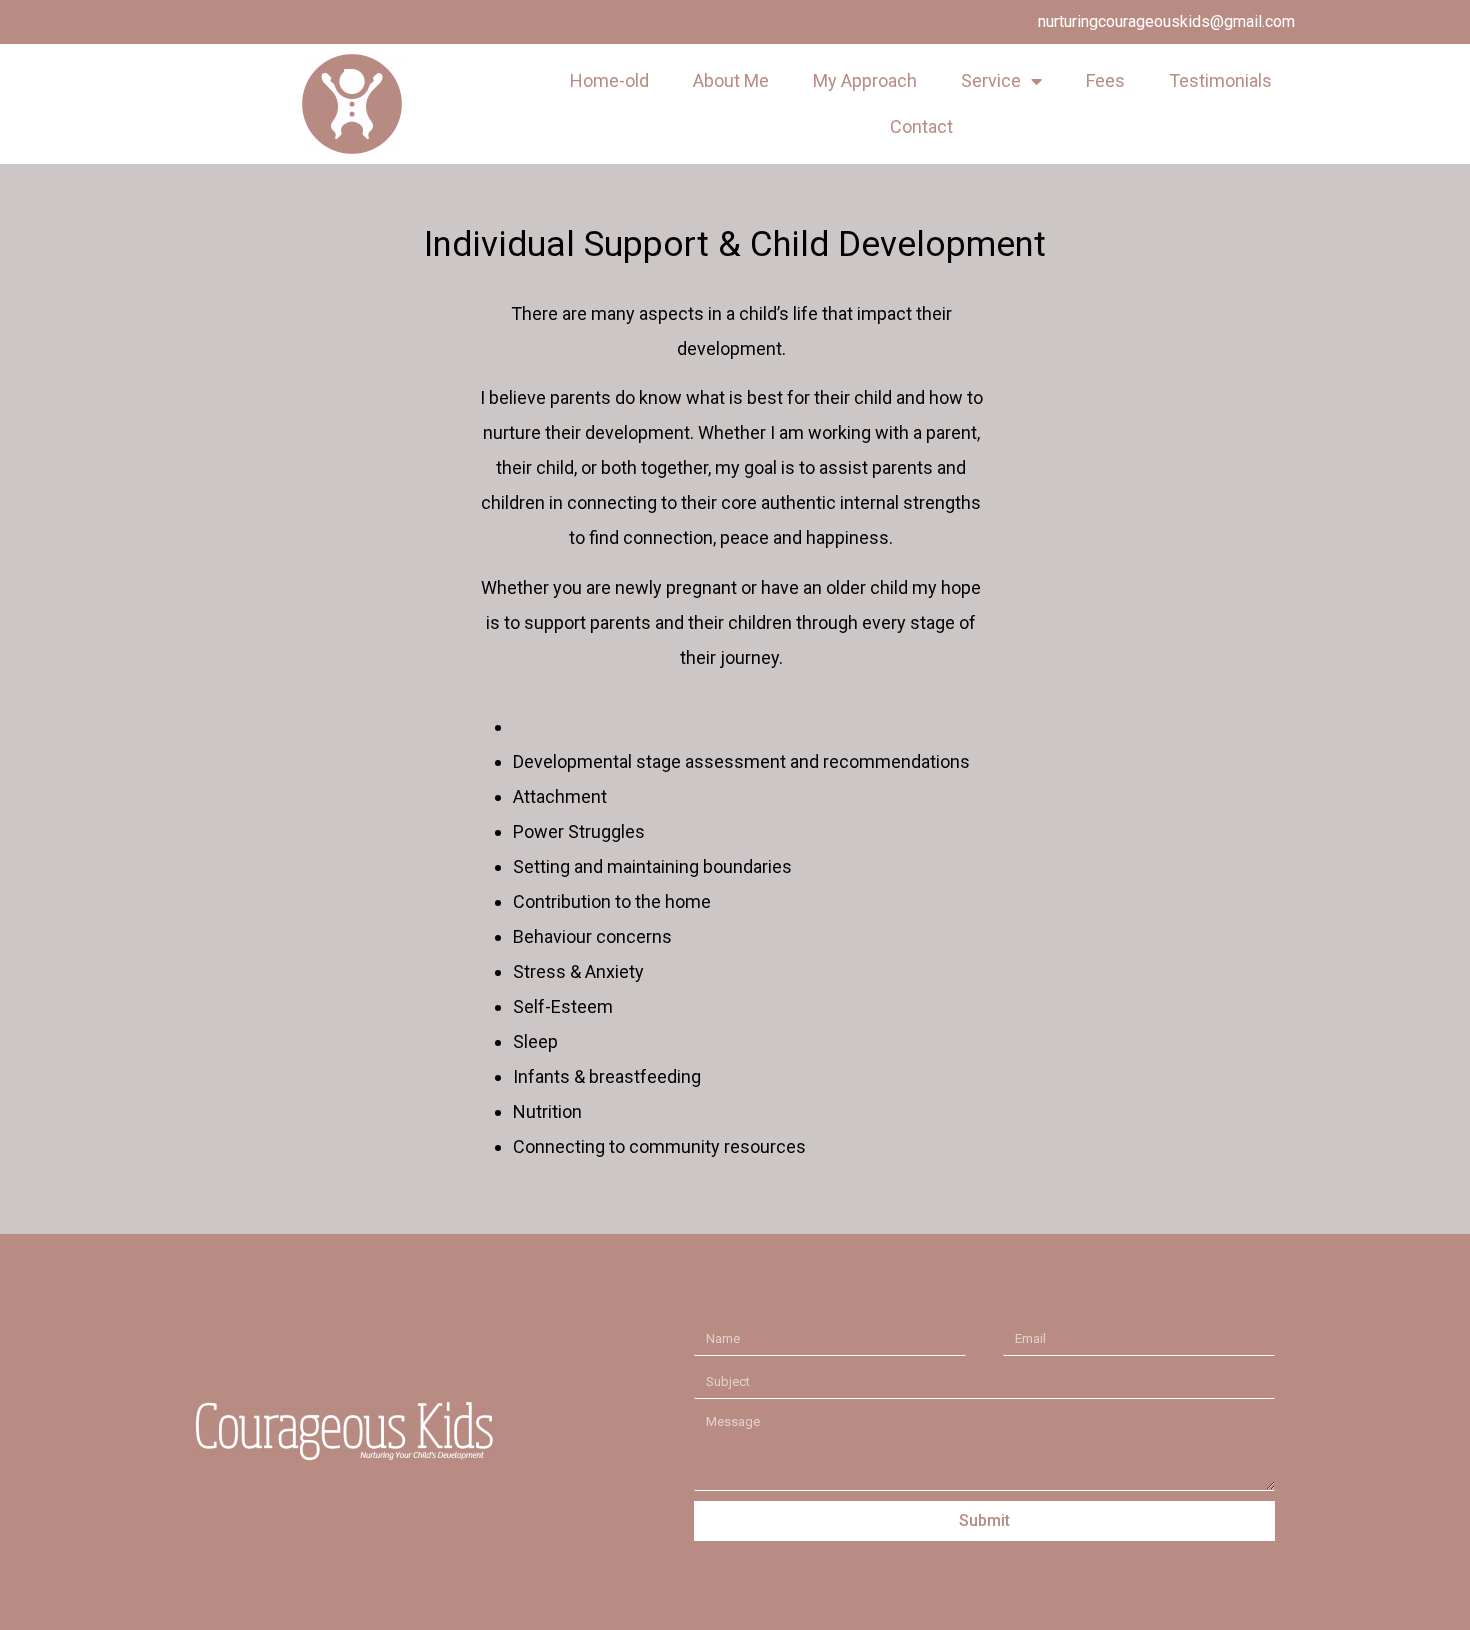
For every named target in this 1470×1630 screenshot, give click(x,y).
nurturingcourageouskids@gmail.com (1166, 21)
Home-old (609, 80)
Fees (1105, 80)
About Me (731, 80)
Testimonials (1220, 80)
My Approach (865, 80)
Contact (921, 126)
